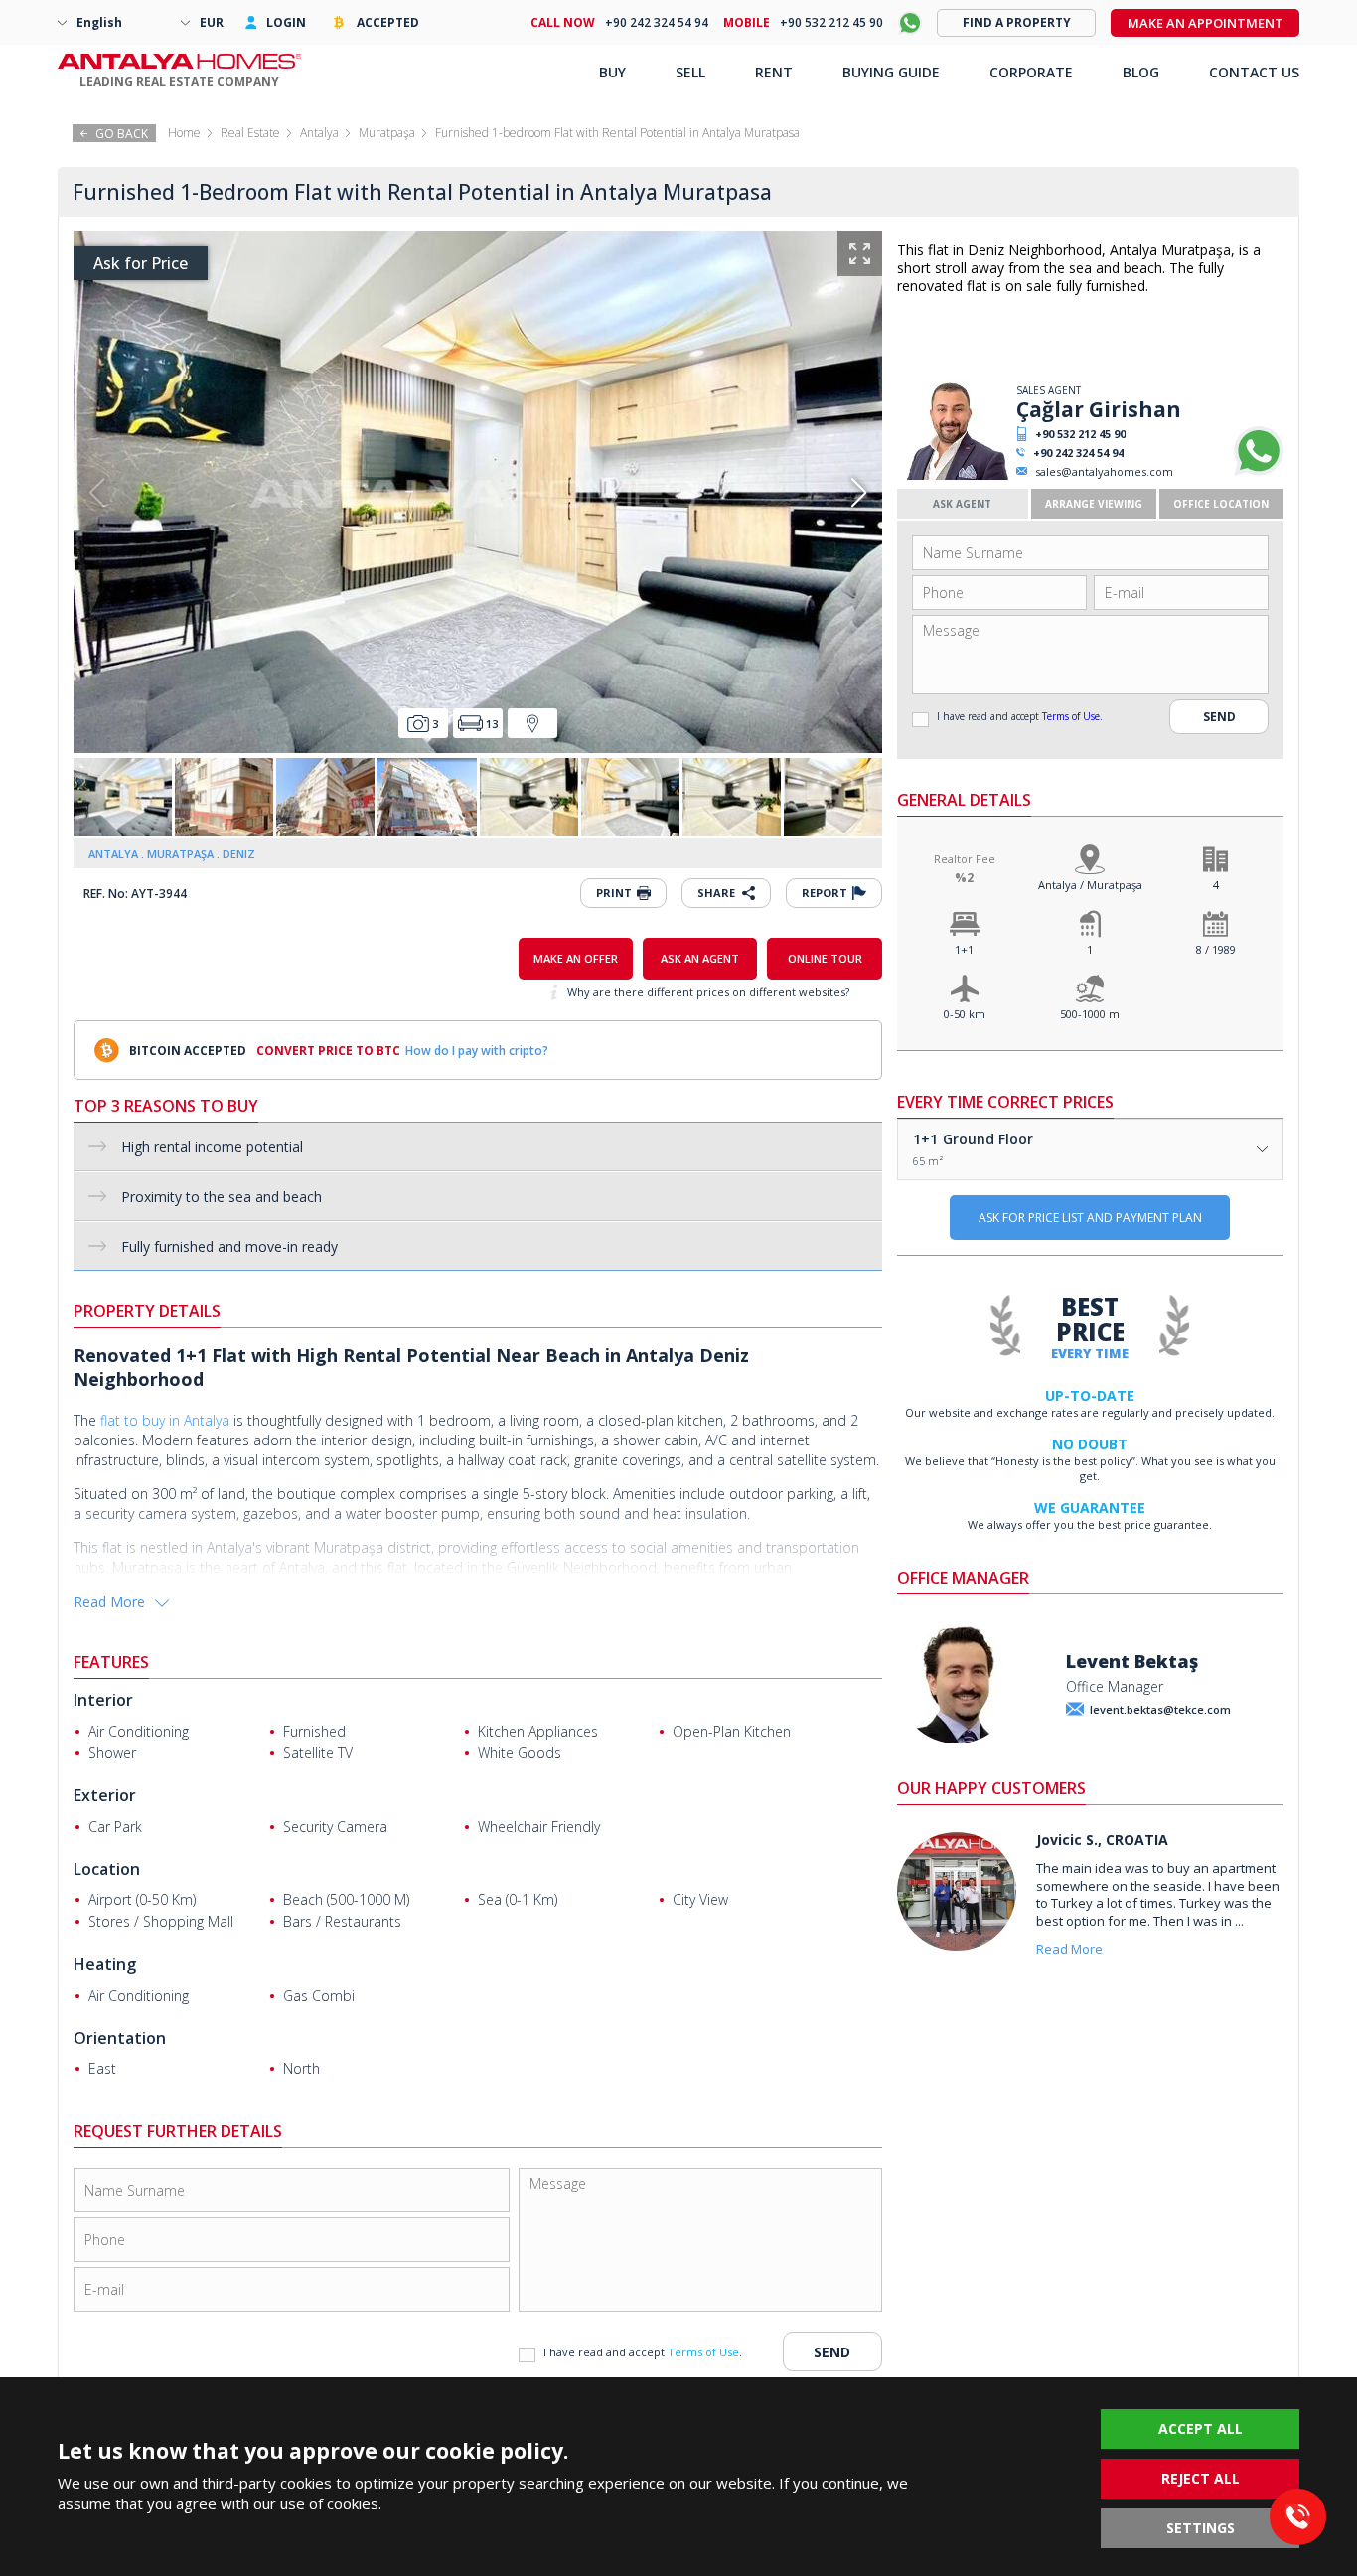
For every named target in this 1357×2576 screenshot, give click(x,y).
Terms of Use (1071, 716)
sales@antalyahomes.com (1104, 471)
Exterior (105, 1795)
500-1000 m (1090, 1014)
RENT (774, 72)
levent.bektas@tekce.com (1160, 1709)
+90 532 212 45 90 (1080, 434)
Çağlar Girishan (1099, 409)
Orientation (120, 2038)
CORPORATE (1031, 72)
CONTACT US (1254, 72)
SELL (690, 72)
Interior (103, 1700)
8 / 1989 (1216, 949)
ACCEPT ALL (1201, 2428)
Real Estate (250, 133)
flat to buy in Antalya (165, 1420)
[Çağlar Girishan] (954, 475)
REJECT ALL (1201, 2478)
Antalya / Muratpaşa (1090, 885)
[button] (859, 493)
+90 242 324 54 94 (1078, 453)
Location (107, 1869)
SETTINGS (1201, 2528)
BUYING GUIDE (891, 72)
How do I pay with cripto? (477, 1051)
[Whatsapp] (1259, 471)
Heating (105, 1964)
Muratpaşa (387, 133)
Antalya (319, 133)
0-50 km (965, 1014)
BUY (612, 72)
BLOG (1141, 72)
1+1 (964, 949)
